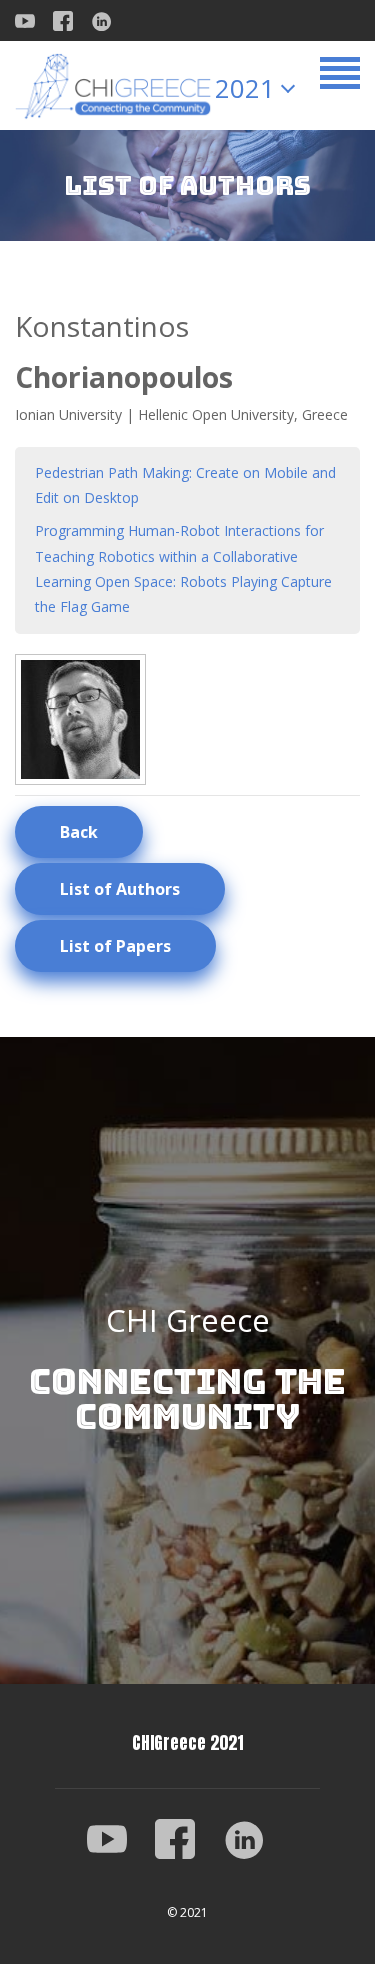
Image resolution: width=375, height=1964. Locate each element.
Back (79, 832)
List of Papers (115, 946)
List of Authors (120, 889)
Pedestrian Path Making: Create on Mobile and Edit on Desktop (185, 485)
